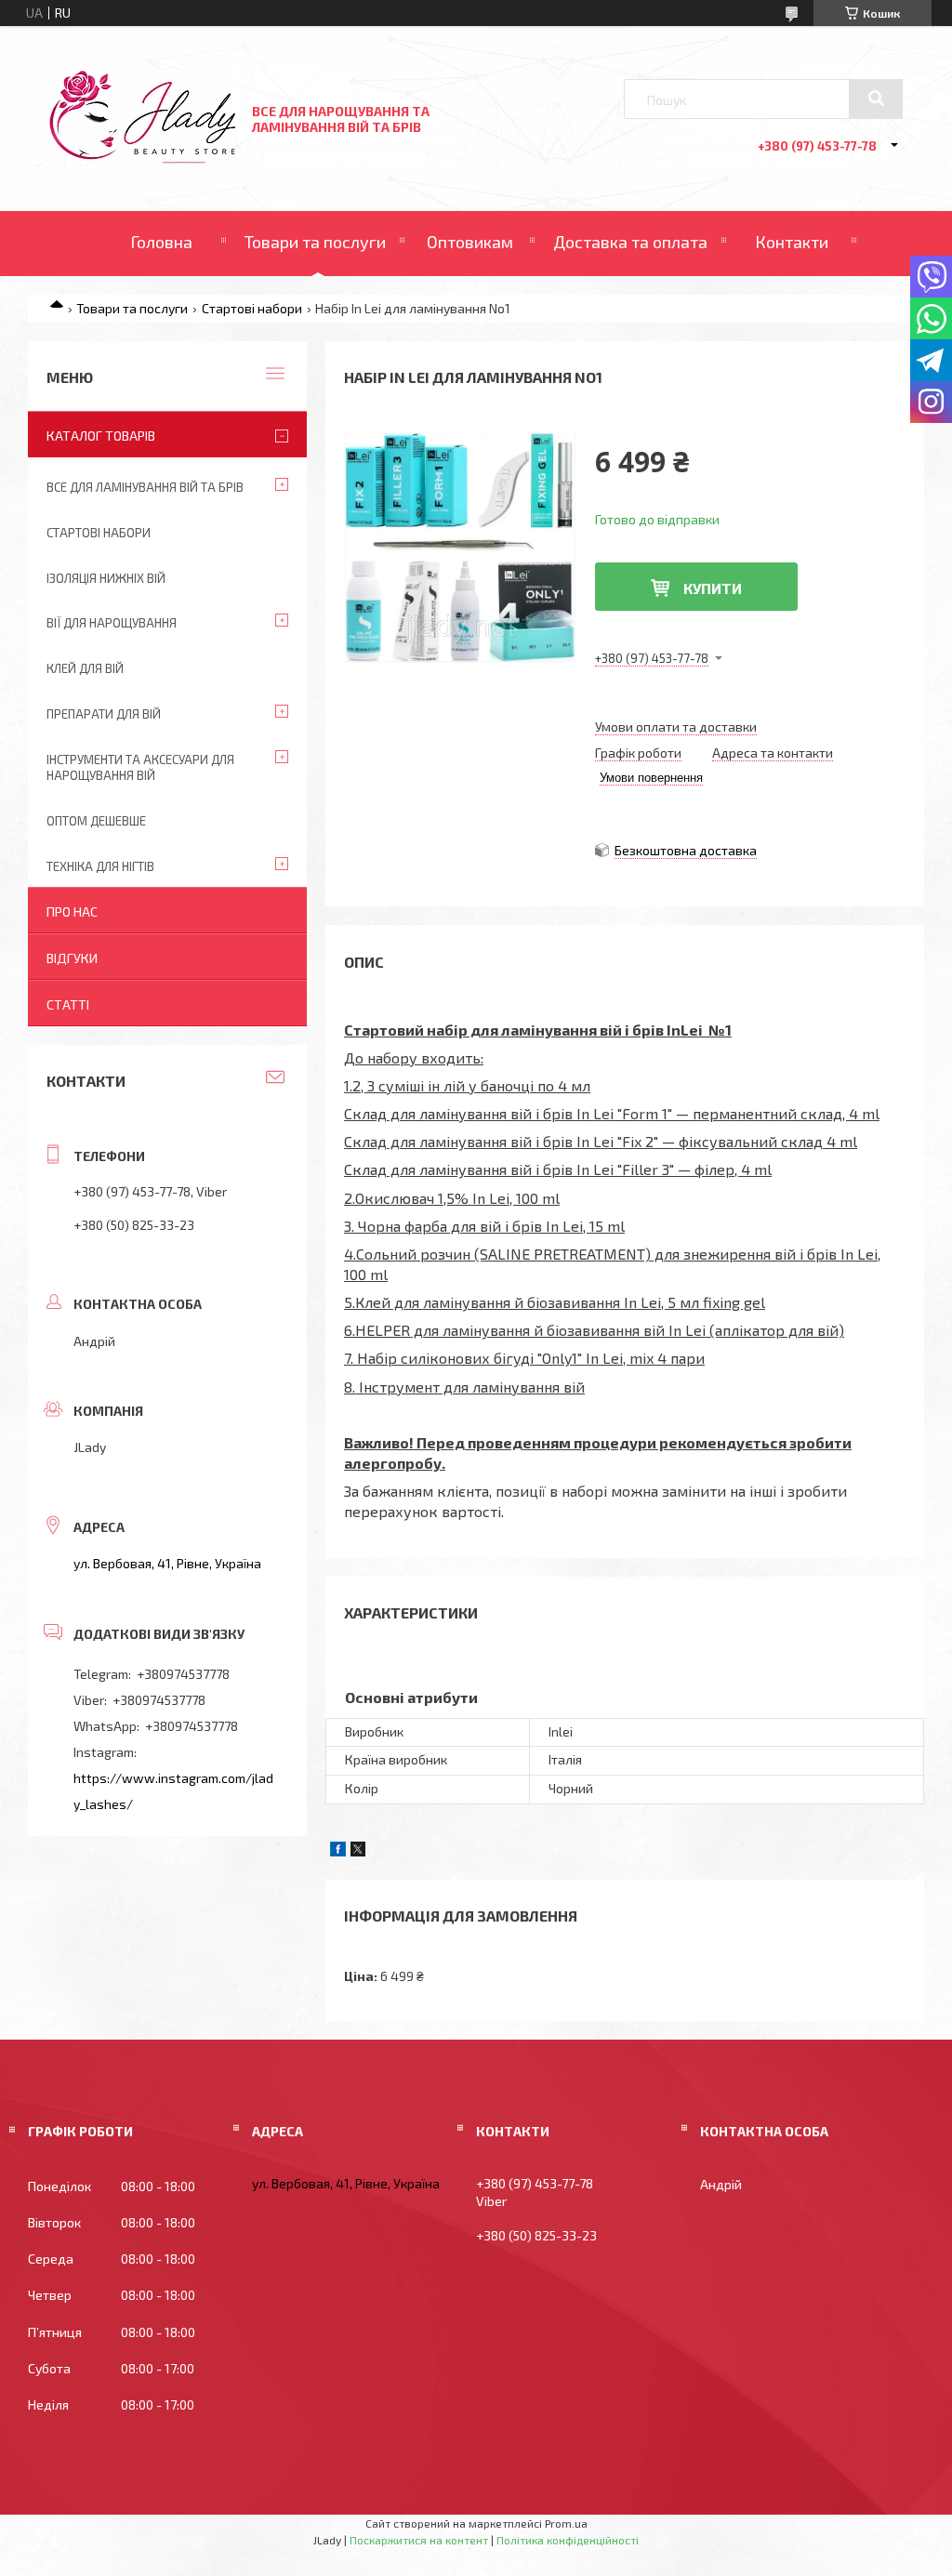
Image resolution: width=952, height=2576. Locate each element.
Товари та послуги (315, 242)
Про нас (72, 912)
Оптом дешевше (96, 821)
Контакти (792, 242)
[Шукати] (876, 99)
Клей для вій (85, 668)
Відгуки (72, 958)
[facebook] (338, 1851)
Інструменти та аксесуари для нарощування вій (140, 767)
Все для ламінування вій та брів (145, 487)
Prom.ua (566, 2523)
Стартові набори (252, 308)
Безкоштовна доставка (686, 850)
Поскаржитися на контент (419, 2540)
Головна (161, 242)
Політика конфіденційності (568, 2540)
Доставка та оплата (630, 242)
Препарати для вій (104, 714)
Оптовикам (470, 242)
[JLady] (142, 159)
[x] (358, 1851)
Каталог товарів (101, 436)
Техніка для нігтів (100, 866)
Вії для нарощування (112, 623)
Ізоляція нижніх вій (106, 578)
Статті (68, 1004)
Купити (713, 588)
